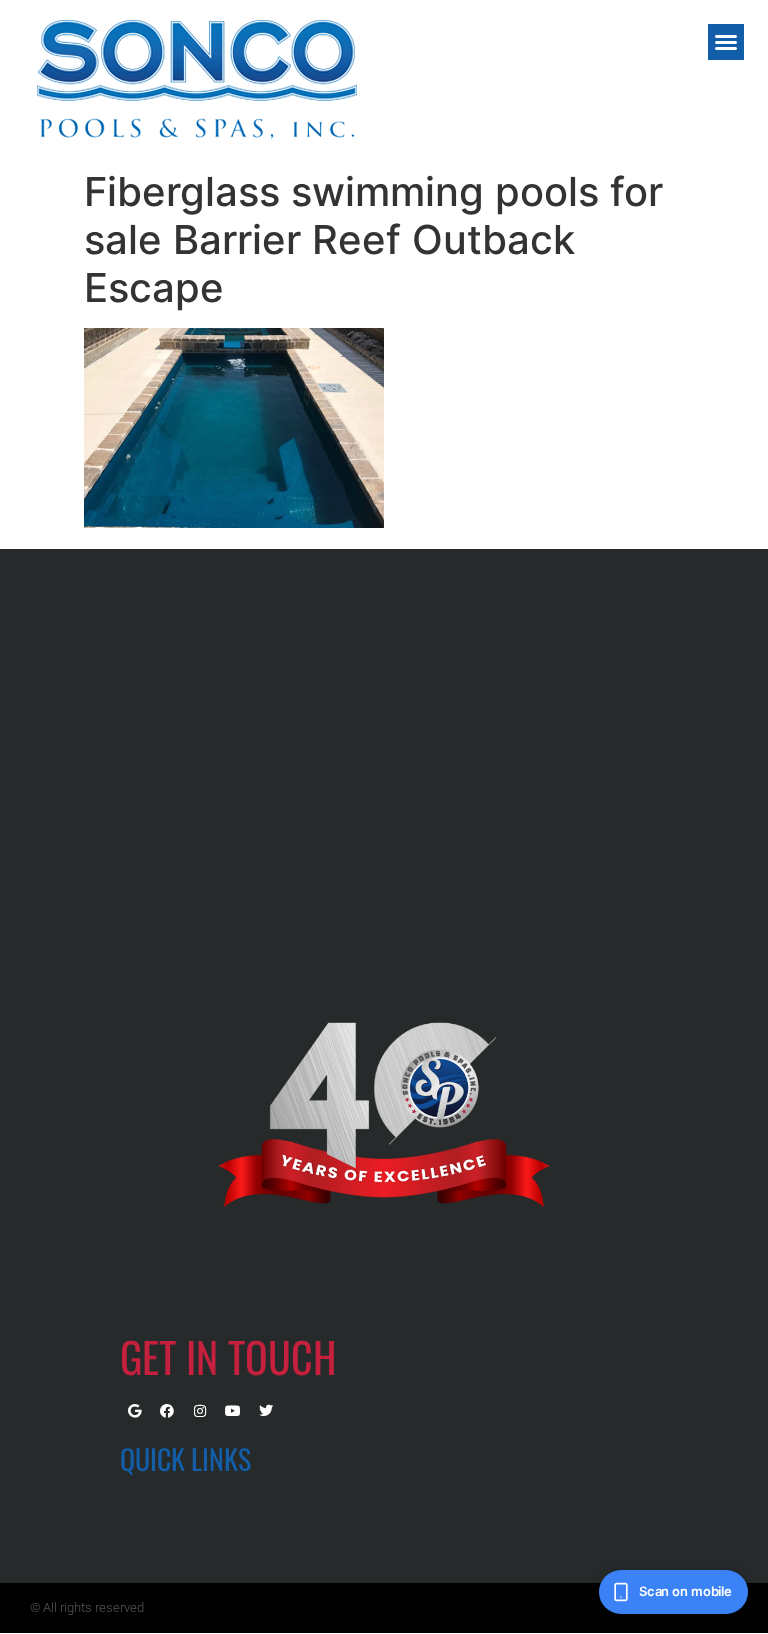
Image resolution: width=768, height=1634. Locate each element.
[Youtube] (233, 1411)
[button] (726, 42)
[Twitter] (266, 1411)
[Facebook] (167, 1411)
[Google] (134, 1411)
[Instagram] (200, 1411)
